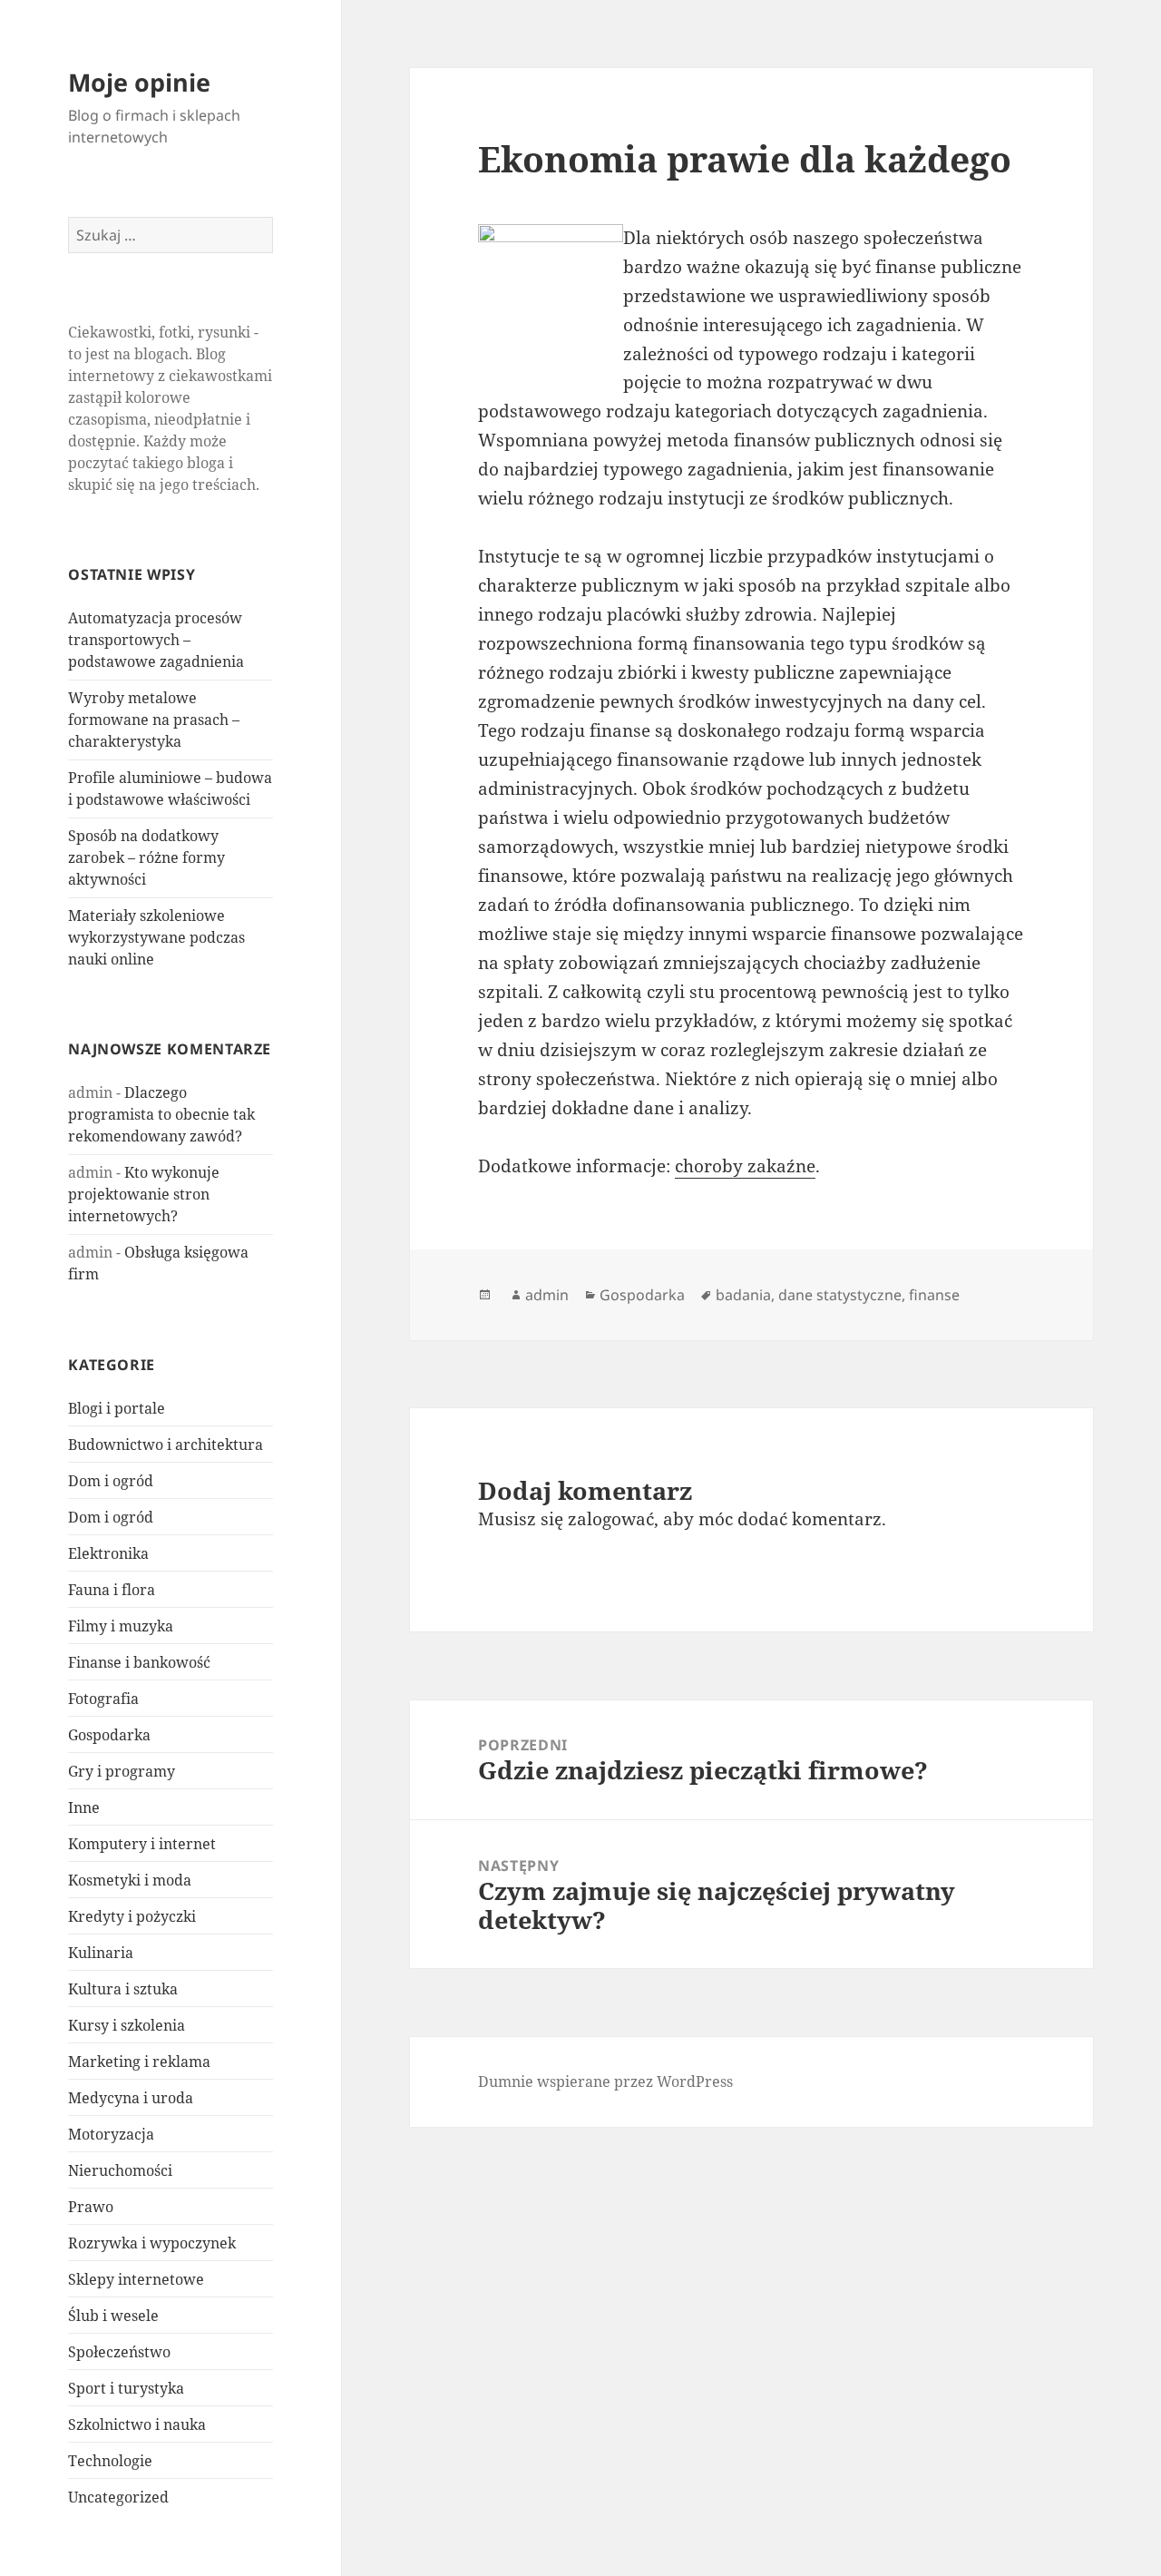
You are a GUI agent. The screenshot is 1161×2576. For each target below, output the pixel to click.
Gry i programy (122, 1771)
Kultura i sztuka (123, 1989)
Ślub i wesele (113, 2316)
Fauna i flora (112, 1590)
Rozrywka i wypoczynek (152, 2243)
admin (547, 1295)
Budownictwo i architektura (166, 1445)
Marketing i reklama (139, 2062)
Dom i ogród (111, 1481)
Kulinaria (101, 1953)
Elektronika (108, 1553)
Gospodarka (109, 1735)
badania (743, 1295)
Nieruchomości (120, 2170)
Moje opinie (139, 82)
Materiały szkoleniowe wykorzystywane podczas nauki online (156, 937)
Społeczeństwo (119, 2352)
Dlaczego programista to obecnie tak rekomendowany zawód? (161, 1114)
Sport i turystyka (126, 2388)
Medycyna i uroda (131, 2098)
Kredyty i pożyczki (132, 1916)
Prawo (91, 2207)
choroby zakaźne (745, 1166)
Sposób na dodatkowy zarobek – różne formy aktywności (146, 857)
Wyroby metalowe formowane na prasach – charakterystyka (154, 720)
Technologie (110, 2461)
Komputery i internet (142, 1844)
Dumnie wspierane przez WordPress (605, 2081)
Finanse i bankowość (139, 1662)
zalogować (611, 1519)
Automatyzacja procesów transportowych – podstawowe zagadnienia (156, 640)
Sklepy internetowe (136, 2279)
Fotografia (103, 1699)
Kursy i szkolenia (127, 2025)
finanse (934, 1295)
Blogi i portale (117, 1408)
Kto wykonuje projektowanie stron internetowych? (144, 1194)
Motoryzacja (111, 2134)
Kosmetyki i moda (130, 1880)
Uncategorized (118, 2497)
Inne (84, 1807)
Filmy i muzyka (121, 1626)
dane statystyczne (840, 1295)
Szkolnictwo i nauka (137, 2424)
